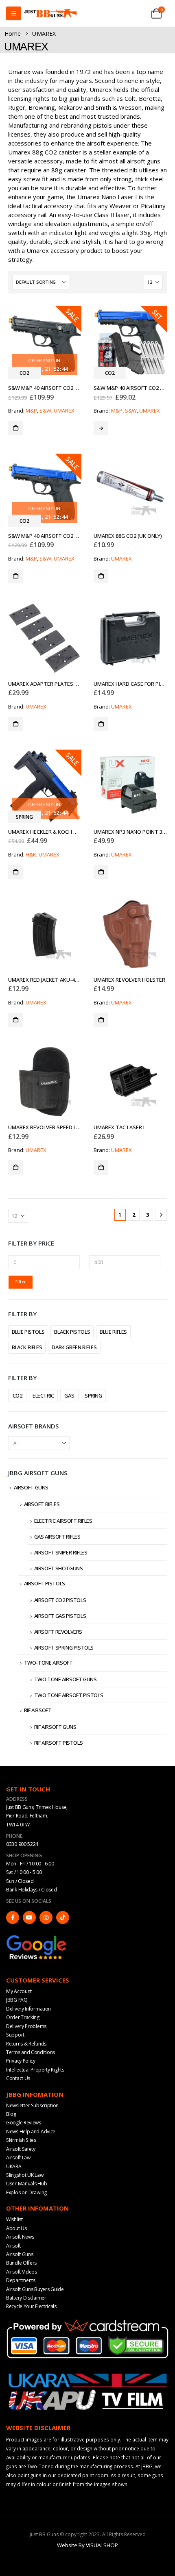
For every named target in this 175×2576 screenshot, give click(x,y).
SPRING (93, 1396)
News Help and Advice (31, 2131)
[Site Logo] (50, 14)
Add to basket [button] (15, 428)
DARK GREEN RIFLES (74, 1347)
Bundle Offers (21, 2263)
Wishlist (14, 2219)
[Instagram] (46, 1917)
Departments (21, 2280)
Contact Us (18, 2078)
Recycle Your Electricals (31, 2306)
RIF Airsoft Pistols (59, 1743)
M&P (31, 411)
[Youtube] (29, 1917)
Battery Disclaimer (26, 2298)
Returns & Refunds (26, 2044)
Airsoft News (20, 2237)
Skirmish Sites (21, 2140)
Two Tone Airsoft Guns (66, 1679)
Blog (11, 2114)
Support (15, 2035)
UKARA (14, 2166)
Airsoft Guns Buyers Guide (35, 2289)
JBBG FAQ (17, 2000)
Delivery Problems (26, 2026)
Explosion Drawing (26, 2192)
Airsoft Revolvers (58, 1632)
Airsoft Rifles (42, 1504)
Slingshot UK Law (25, 2175)
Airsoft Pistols (45, 1583)
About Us (16, 2228)
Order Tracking (23, 2017)
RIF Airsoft (38, 1710)
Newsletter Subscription (32, 2105)
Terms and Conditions (31, 2052)
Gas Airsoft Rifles (57, 1537)
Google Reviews (24, 2123)
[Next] (161, 1215)
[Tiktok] (63, 1917)
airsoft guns (144, 161)
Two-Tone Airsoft (48, 1663)
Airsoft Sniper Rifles (61, 1552)
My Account (19, 1991)
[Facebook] (13, 1917)
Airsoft (13, 2246)
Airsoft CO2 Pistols (60, 1600)
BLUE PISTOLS (28, 1332)
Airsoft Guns (31, 1487)
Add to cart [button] (101, 428)
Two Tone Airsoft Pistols (69, 1695)
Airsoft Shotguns (59, 1568)
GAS (69, 1396)
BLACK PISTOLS (72, 1332)
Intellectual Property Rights (35, 2070)
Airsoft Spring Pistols (64, 1648)
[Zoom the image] (37, 1938)
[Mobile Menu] (14, 13)
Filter (21, 1282)
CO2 (17, 1396)
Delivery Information (28, 2009)
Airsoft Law (18, 2158)
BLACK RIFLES (27, 1347)
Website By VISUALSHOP (87, 2545)
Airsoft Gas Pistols (60, 1616)
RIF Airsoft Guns (55, 1727)
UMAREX (64, 411)
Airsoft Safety (21, 2149)
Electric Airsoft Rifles (63, 1521)
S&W (45, 411)
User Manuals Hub (26, 2184)
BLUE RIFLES (113, 1332)
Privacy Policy (21, 2061)
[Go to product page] (130, 490)
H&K (31, 854)
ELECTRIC (43, 1396)
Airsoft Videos (22, 2272)
